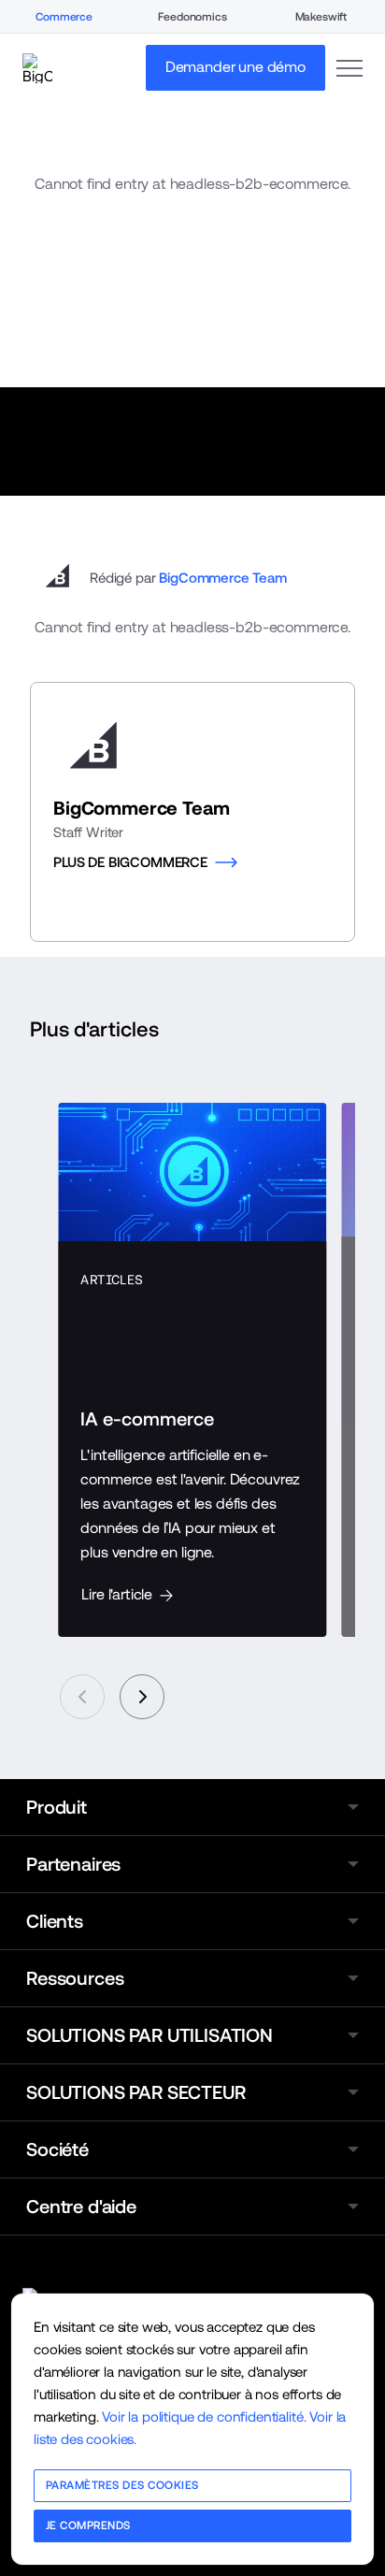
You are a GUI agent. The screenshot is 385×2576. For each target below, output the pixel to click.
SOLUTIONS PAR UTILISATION (150, 2035)
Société (57, 2149)
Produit (57, 1807)
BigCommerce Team (222, 578)
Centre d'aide (81, 2207)
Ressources (75, 1978)
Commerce (64, 17)
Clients (55, 1921)
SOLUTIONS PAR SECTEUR (136, 2092)
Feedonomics (192, 17)
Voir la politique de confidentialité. (204, 2417)
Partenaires (73, 1864)
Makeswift (321, 17)
